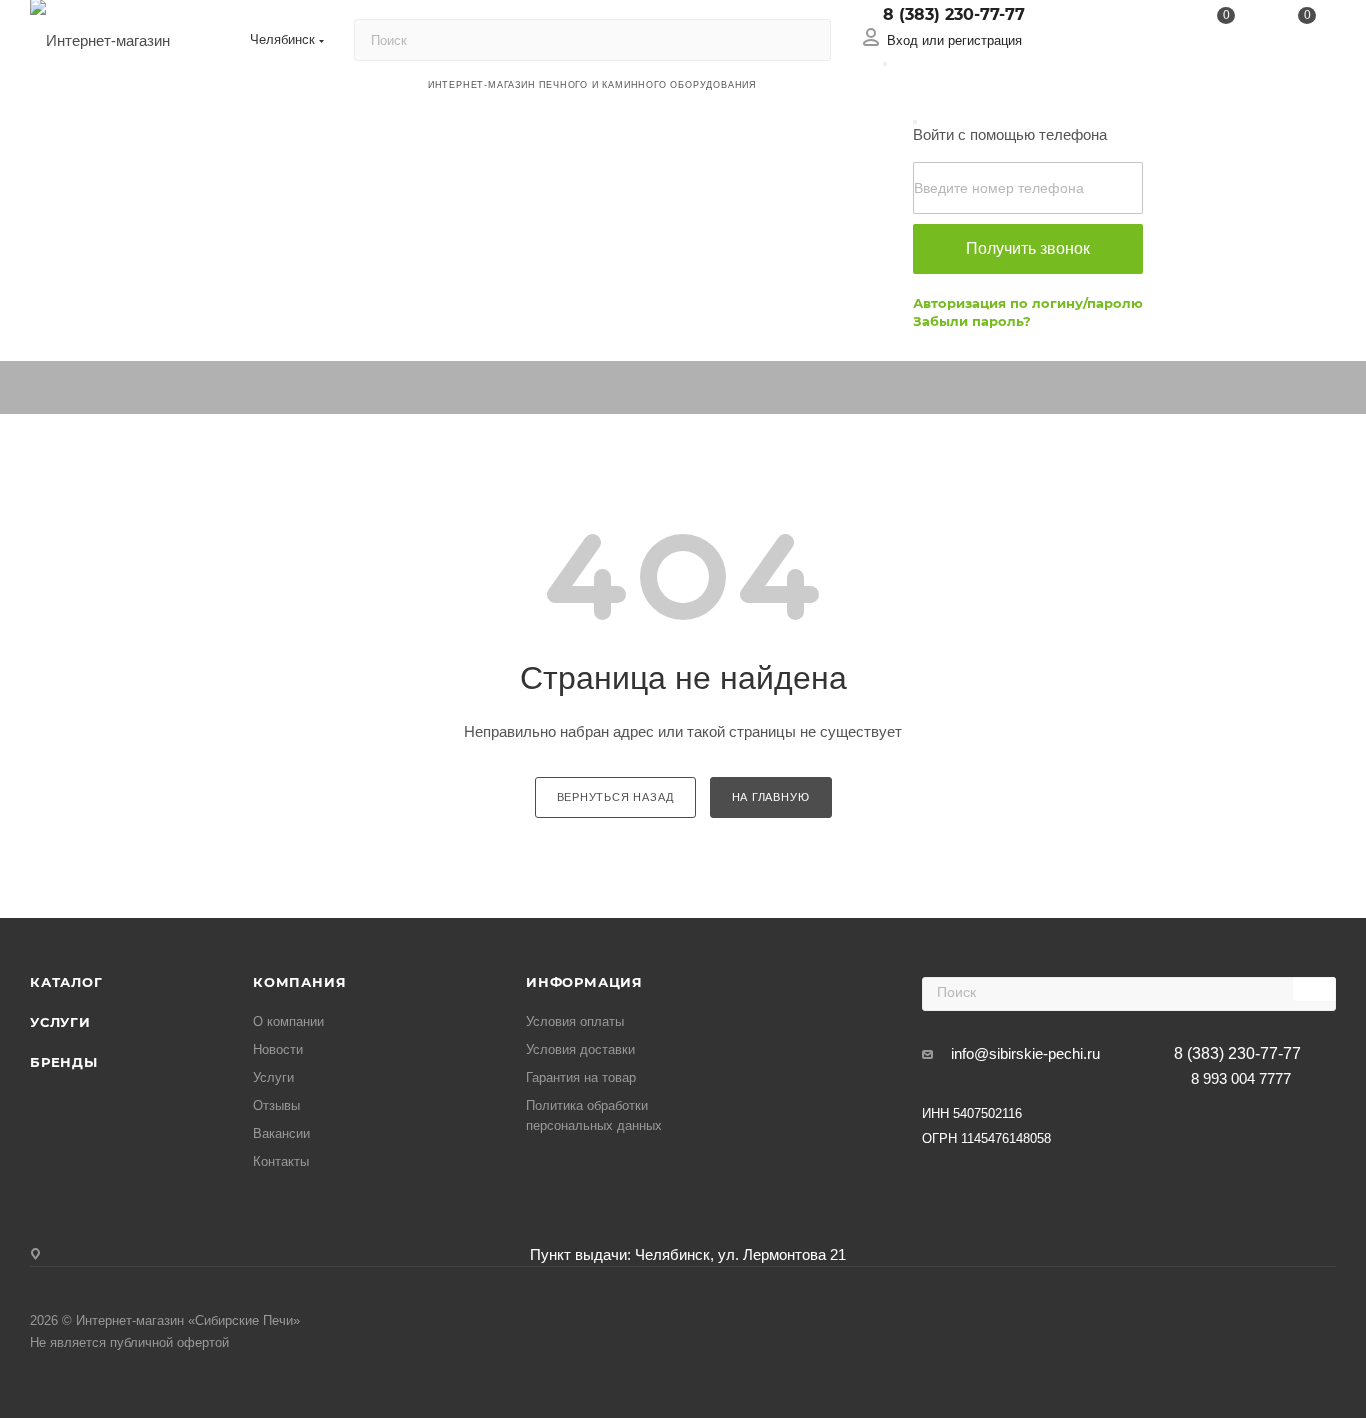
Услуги (60, 1022)
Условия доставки (580, 1049)
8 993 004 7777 (1241, 1078)
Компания (299, 982)
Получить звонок (1028, 248)
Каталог (66, 982)
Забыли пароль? (972, 321)
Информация (584, 982)
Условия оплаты (575, 1021)
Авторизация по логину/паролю (1028, 303)
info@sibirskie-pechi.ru (1025, 1053)
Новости (278, 1049)
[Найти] (806, 40)
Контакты (281, 1161)
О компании (288, 1021)
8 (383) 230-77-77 (954, 14)
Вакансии (281, 1133)
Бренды (64, 1062)
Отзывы (276, 1105)
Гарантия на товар (581, 1077)
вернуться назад (615, 797)
